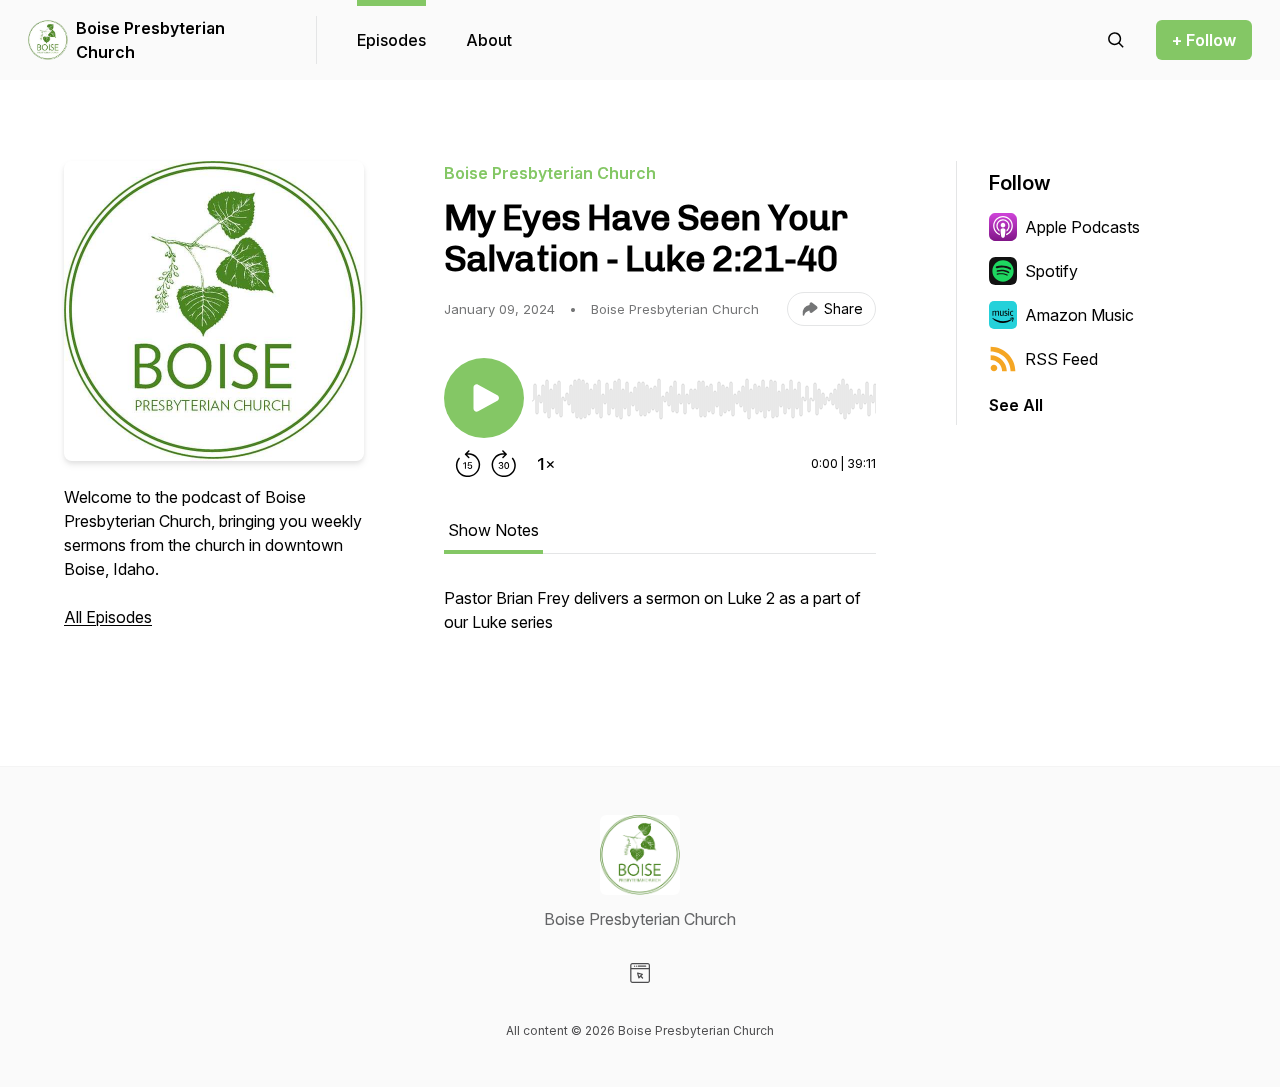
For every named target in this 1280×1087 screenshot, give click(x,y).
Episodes (391, 40)
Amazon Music (1079, 315)
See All (1016, 405)
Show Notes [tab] (493, 530)
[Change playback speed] (546, 464)
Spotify (1051, 271)
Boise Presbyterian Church (150, 40)
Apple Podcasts (1082, 227)
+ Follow (1204, 40)
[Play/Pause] (484, 398)
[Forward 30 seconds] (504, 464)
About (489, 40)
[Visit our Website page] (640, 973)
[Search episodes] (1116, 40)
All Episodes (108, 617)
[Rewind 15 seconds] (468, 464)
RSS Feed (1061, 359)
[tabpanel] (660, 620)
